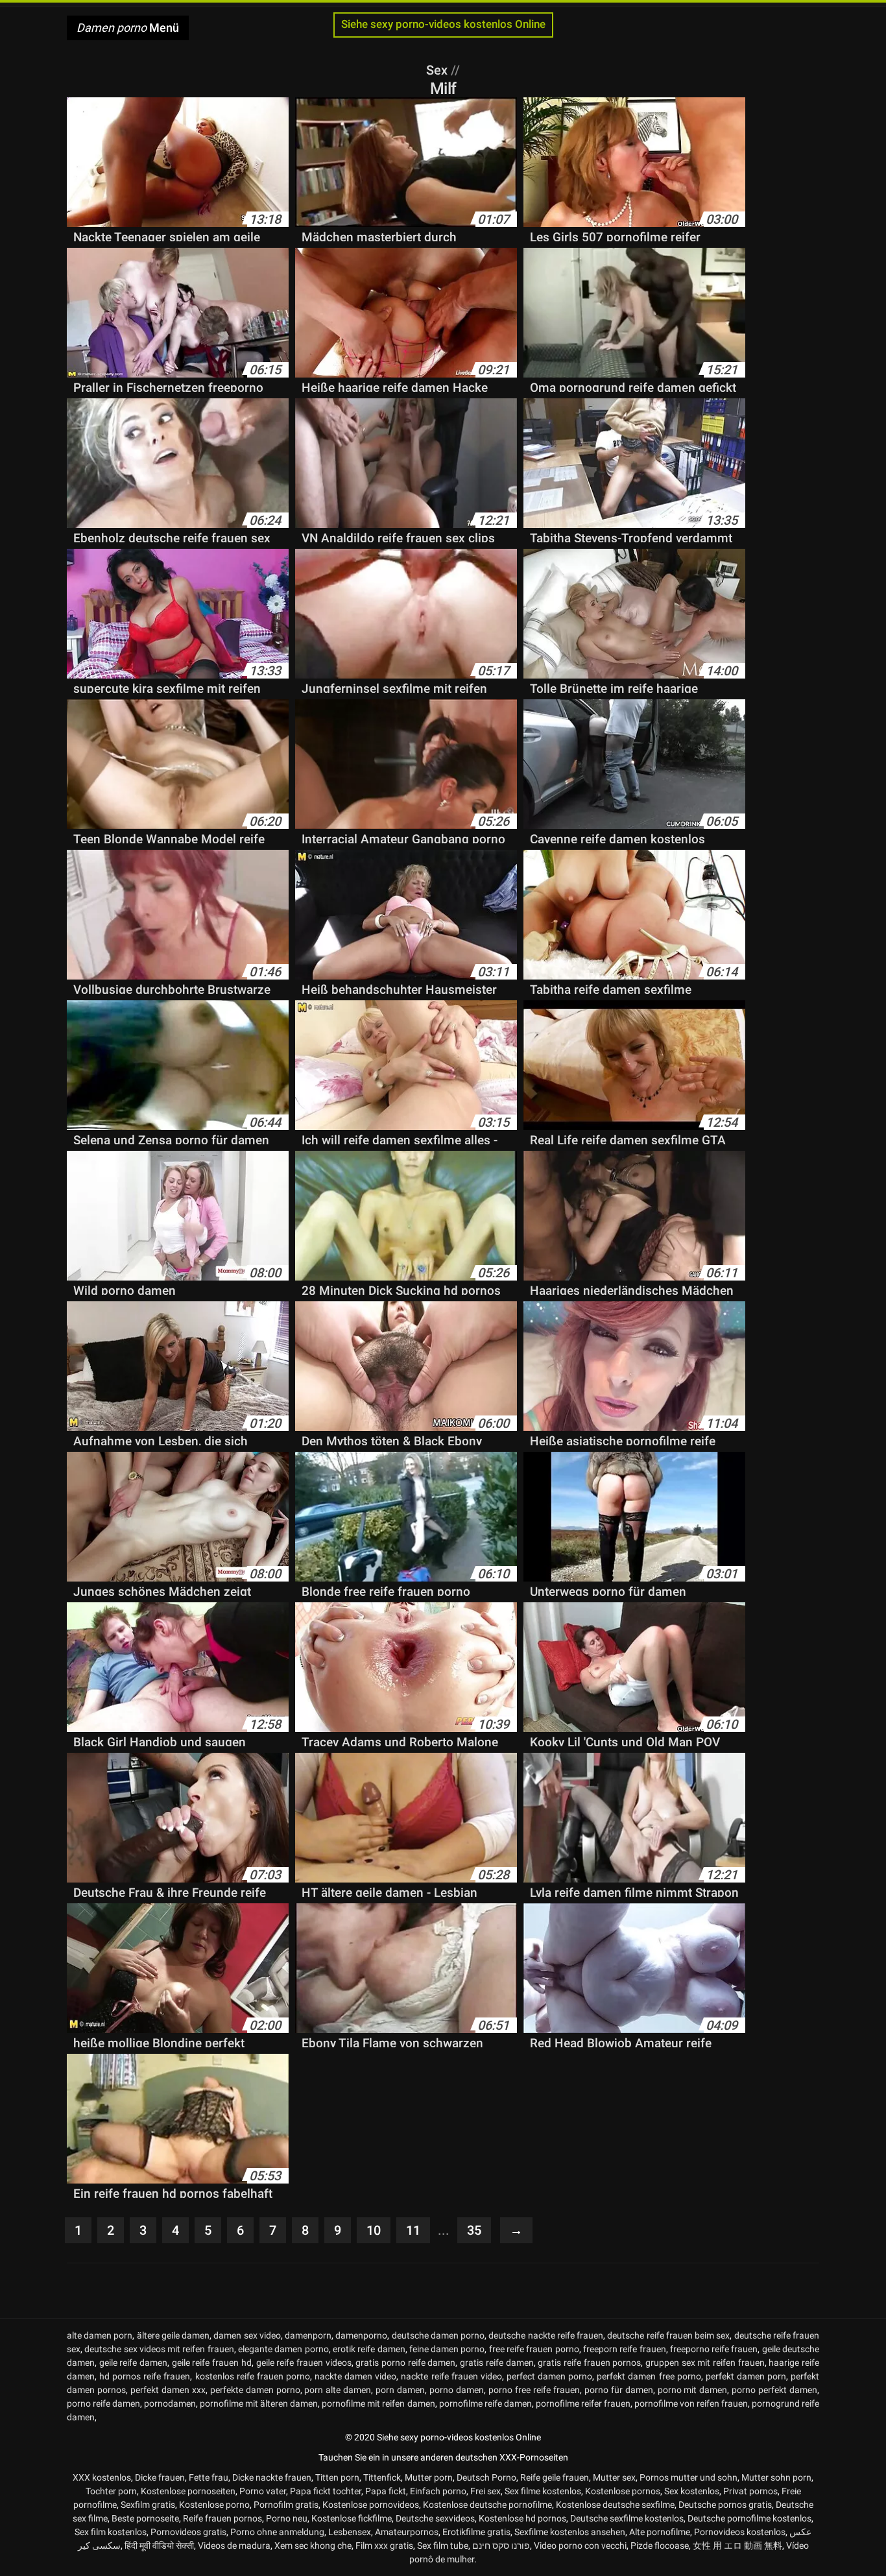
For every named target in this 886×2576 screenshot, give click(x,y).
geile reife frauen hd (212, 2363)
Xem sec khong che (313, 2546)
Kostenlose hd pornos (522, 2518)
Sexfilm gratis (148, 2505)
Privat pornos (750, 2491)
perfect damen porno (549, 2376)
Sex (438, 70)
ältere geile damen (173, 2335)
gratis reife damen (497, 2363)
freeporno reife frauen (714, 2349)
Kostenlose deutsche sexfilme (615, 2505)
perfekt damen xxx (168, 2390)
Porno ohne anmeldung (277, 2532)
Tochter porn (111, 2491)
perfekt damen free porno (649, 2376)
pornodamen (170, 2403)
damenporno (361, 2335)
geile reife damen (133, 2363)
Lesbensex (350, 2532)
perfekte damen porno (255, 2390)
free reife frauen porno (534, 2349)
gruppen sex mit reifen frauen (705, 2363)
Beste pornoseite (145, 2518)
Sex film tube (443, 2546)
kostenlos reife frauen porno (253, 2376)
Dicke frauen (160, 2477)
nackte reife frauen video (451, 2376)
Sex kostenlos (692, 2491)
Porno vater (263, 2491)
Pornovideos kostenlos (740, 2532)
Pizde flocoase (660, 2546)
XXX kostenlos (102, 2477)
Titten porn (337, 2477)
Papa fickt (386, 2491)
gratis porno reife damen (405, 2363)
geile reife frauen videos (304, 2363)
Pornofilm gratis (286, 2505)
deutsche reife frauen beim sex (668, 2335)
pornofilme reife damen (485, 2403)
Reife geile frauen (555, 2477)
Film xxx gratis (384, 2546)
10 (374, 2230)
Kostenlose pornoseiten (188, 2491)
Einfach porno (438, 2491)
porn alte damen (338, 2390)
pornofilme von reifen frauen (691, 2403)
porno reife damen (103, 2403)
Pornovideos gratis (188, 2532)
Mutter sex (614, 2477)
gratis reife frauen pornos (589, 2363)
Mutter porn (429, 2477)
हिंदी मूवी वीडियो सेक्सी (159, 2546)
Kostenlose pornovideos (371, 2505)
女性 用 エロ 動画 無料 (737, 2546)
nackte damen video (355, 2376)
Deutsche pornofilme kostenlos (749, 2518)
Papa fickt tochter (326, 2491)
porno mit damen (693, 2390)
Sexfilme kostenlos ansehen (570, 2532)
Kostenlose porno (214, 2505)
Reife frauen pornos (222, 2518)
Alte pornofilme (660, 2532)
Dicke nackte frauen (272, 2477)
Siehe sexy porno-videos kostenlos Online (443, 24)
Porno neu (287, 2518)
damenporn (308, 2335)
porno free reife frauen (534, 2390)
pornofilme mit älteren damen (259, 2403)
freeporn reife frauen (625, 2349)
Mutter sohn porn (776, 2477)
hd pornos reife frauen (145, 2376)
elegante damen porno (283, 2349)
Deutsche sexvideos (435, 2518)
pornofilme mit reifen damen (378, 2403)
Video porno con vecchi (580, 2546)
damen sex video (247, 2335)
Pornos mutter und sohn (688, 2477)
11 (413, 2230)
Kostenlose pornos (623, 2491)
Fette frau (209, 2477)
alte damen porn (100, 2335)
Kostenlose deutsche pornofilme (487, 2505)
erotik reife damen (369, 2349)
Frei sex (485, 2491)
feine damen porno (447, 2349)
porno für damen (619, 2390)
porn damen (400, 2390)
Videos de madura (234, 2546)
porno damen (457, 2390)
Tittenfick (382, 2477)
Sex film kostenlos (111, 2532)
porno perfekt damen (774, 2390)
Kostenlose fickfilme (352, 2518)
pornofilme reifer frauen (583, 2403)
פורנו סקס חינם (501, 2546)
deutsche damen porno (438, 2335)
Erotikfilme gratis (476, 2532)
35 (474, 2230)
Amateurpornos (407, 2532)
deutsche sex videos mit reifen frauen (159, 2349)
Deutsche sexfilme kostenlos (627, 2518)
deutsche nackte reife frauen (546, 2335)
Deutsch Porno (486, 2477)
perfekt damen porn (746, 2376)
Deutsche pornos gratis (725, 2505)
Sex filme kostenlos (543, 2491)
